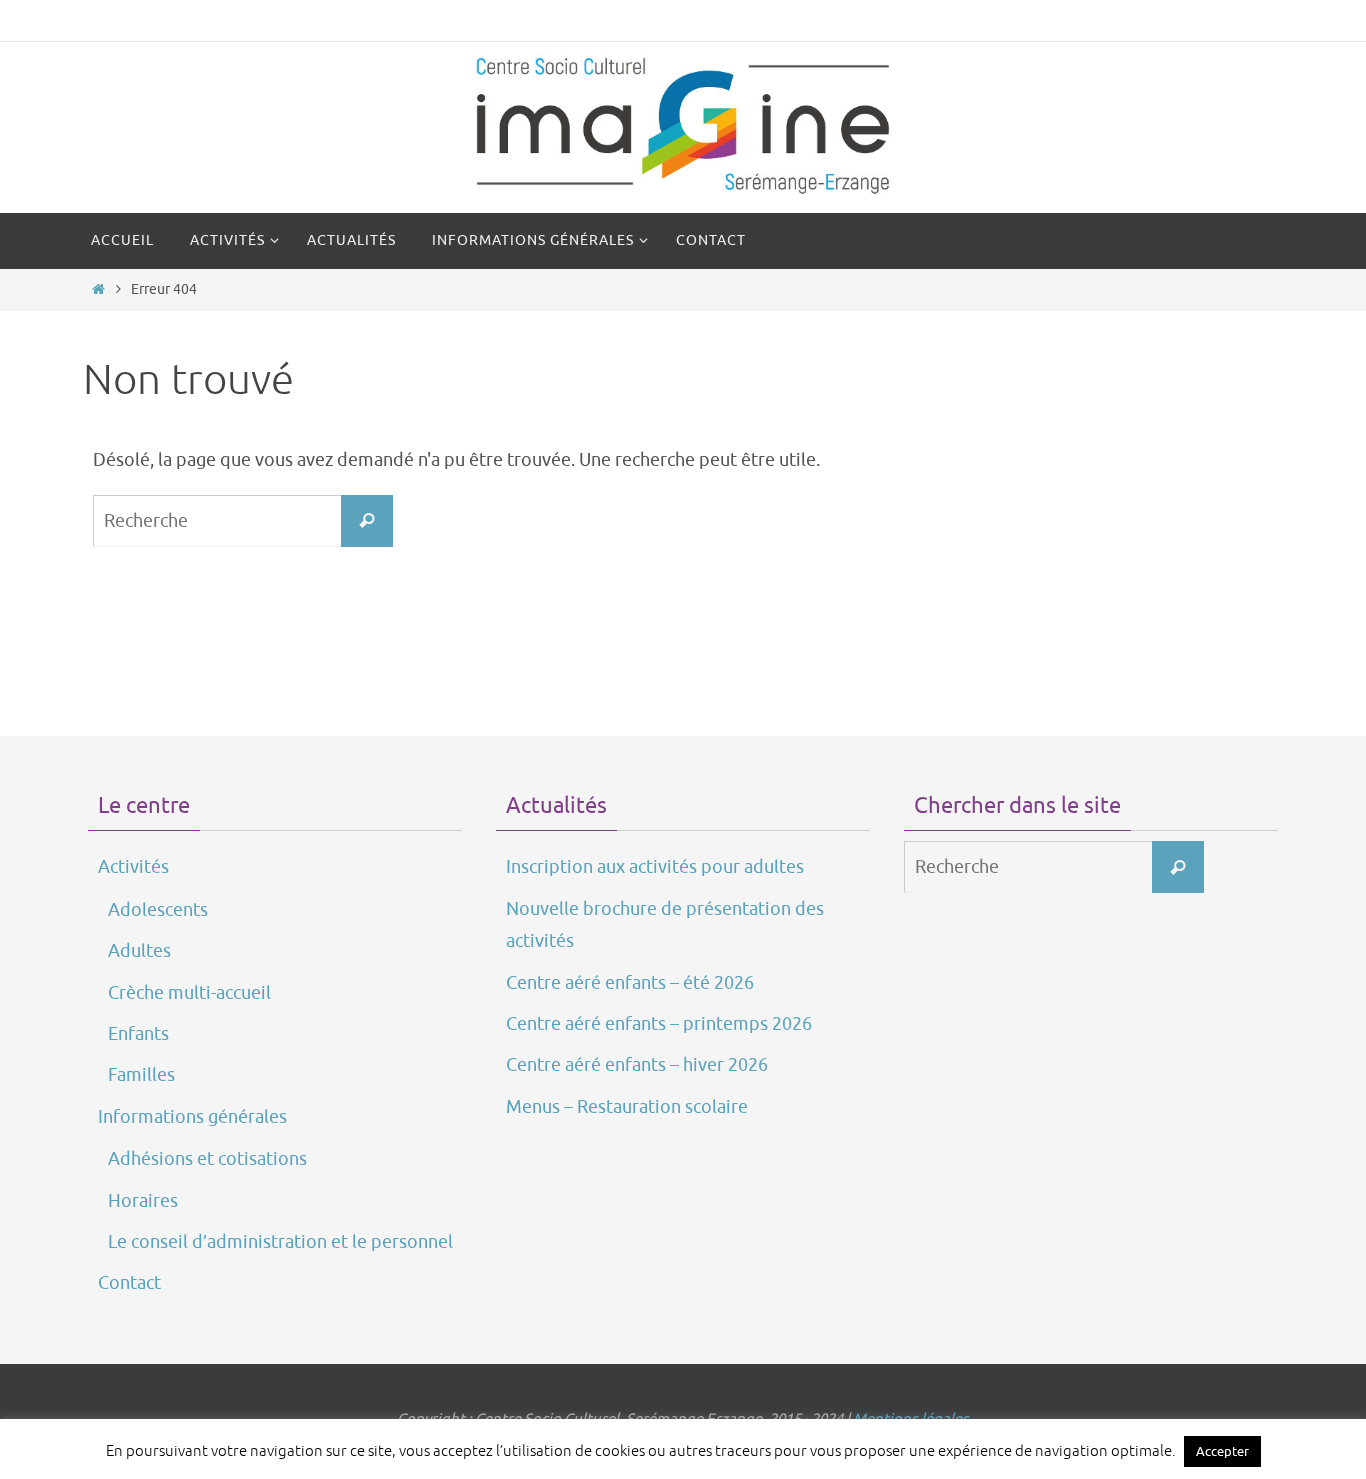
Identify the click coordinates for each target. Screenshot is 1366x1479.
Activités (133, 867)
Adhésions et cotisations (207, 1159)
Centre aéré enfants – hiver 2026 (637, 1065)
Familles (141, 1075)
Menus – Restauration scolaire (627, 1107)
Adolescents (158, 910)
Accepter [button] (1222, 1451)
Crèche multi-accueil (189, 993)
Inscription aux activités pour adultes (655, 867)
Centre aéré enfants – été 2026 (630, 983)
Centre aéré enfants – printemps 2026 (659, 1024)
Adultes (139, 951)
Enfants (138, 1034)
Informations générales (192, 1117)
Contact (129, 1283)
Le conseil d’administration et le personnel (280, 1242)
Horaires (143, 1201)
